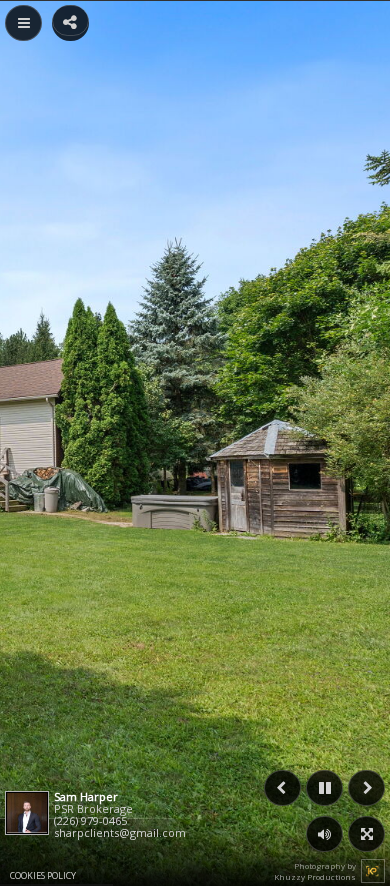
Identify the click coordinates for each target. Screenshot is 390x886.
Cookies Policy (43, 875)
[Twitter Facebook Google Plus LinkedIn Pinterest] (70, 20)
